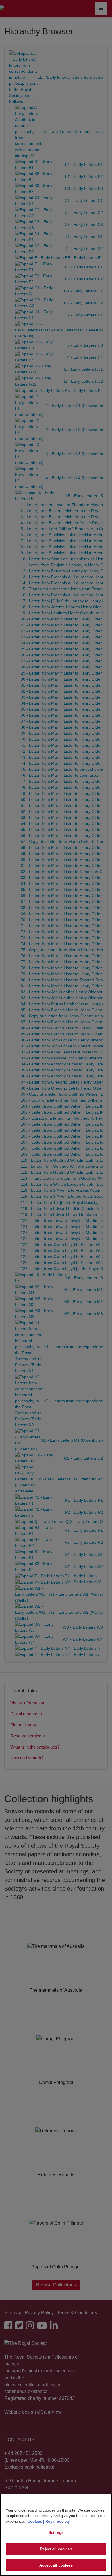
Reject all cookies (56, 2549)
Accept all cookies (56, 2565)
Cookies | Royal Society (49, 2521)
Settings (56, 2533)
